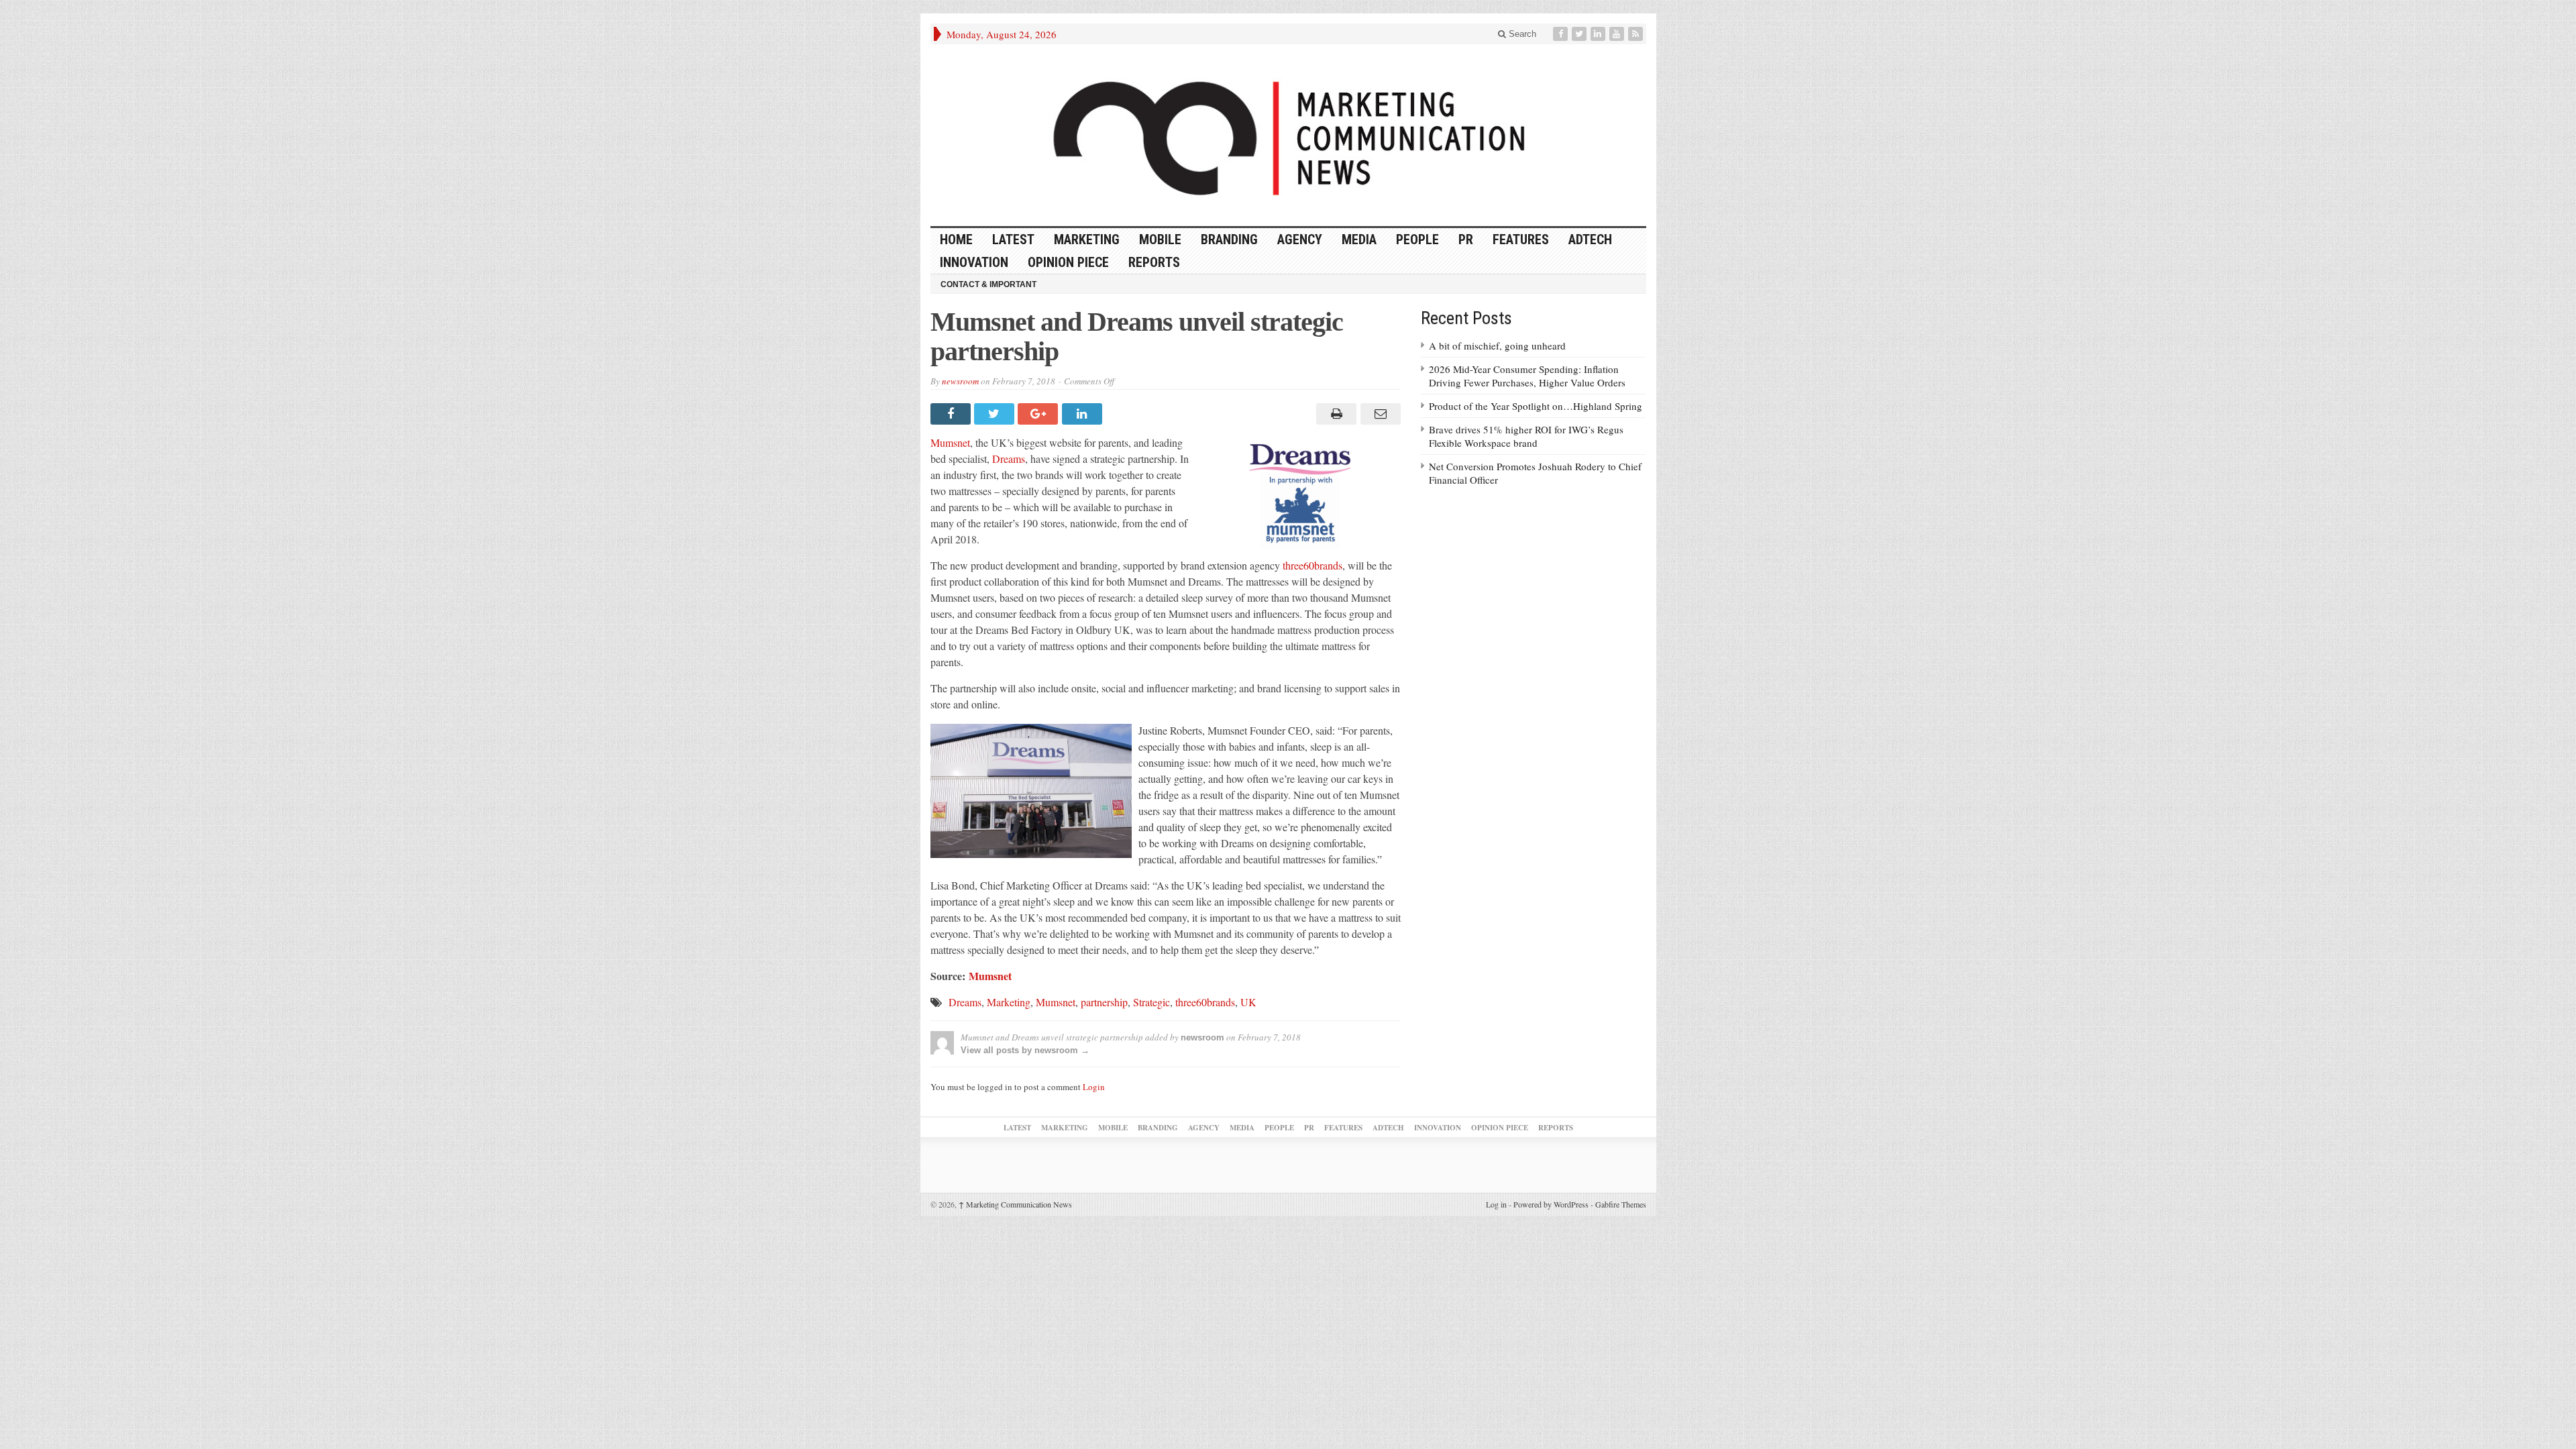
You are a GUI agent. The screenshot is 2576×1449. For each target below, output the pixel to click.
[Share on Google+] (1039, 414)
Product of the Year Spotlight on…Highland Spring (1536, 406)
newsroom (960, 381)
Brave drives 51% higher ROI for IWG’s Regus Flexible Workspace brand (1526, 436)
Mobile (1160, 239)
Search (1521, 34)
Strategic (1151, 1002)
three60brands (1312, 565)
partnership (1104, 1002)
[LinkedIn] (1599, 34)
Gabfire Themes (1621, 1204)
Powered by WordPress (1551, 1204)
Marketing (1087, 239)
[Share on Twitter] (996, 414)
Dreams (1009, 459)
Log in (1496, 1204)
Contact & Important (988, 284)
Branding (1229, 239)
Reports (1154, 262)
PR (1466, 239)
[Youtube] (1618, 34)
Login (1094, 1087)
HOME (956, 239)
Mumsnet (950, 442)
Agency (1300, 239)
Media (1359, 239)
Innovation (974, 262)
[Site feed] (1637, 34)
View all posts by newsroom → (1025, 1050)
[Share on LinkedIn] (1084, 414)
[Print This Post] (1335, 414)
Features (1521, 239)
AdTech (1590, 239)
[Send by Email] (1378, 414)
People (1417, 239)
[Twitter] (1580, 34)
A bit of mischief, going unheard (1497, 345)
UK (1248, 1002)
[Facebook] (1562, 34)
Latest (1013, 239)
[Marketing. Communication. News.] (1288, 135)
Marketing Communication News (1015, 1204)
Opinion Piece (1068, 262)
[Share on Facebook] (952, 414)
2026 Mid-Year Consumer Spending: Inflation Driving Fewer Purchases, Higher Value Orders (1527, 376)
